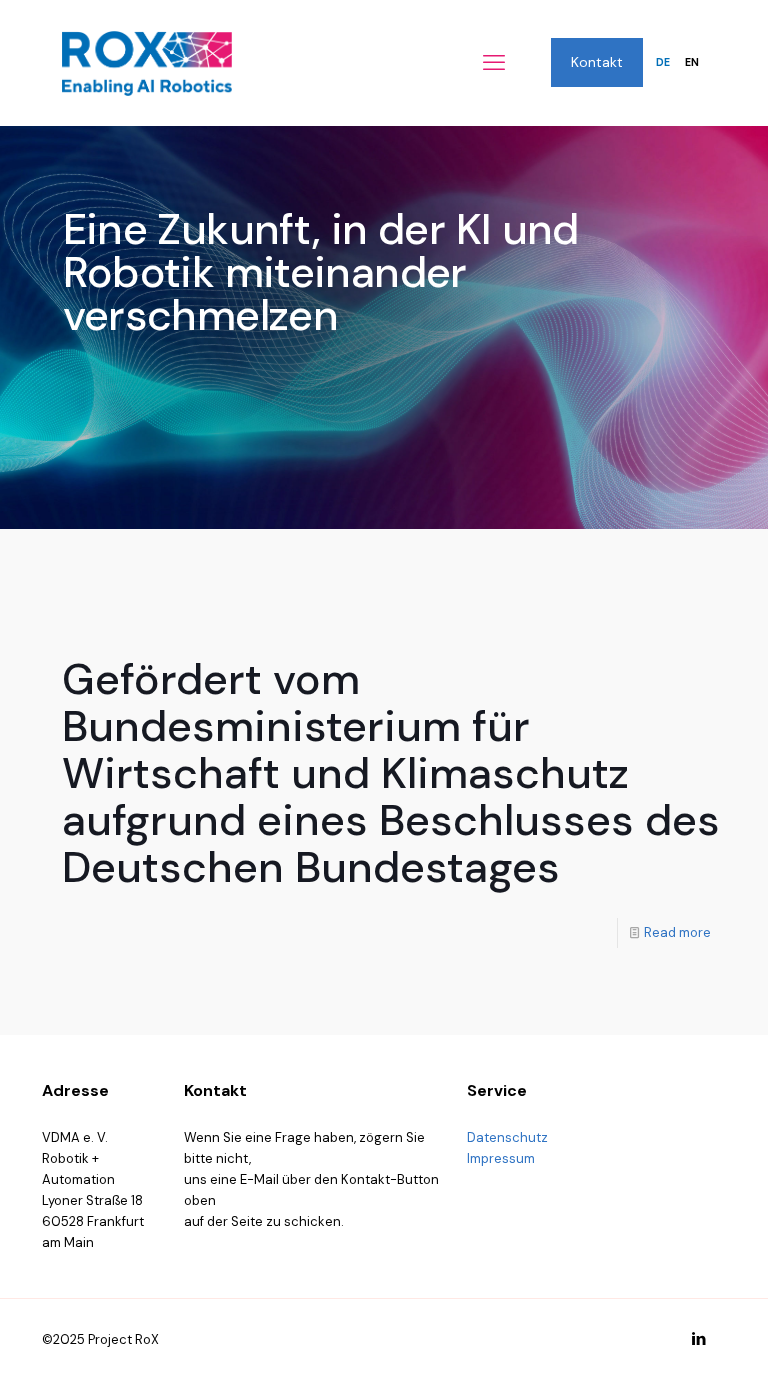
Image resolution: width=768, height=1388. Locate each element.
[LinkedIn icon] (698, 1339)
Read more (677, 932)
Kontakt (597, 62)
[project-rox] (147, 62)
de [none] (663, 62)
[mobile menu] (494, 63)
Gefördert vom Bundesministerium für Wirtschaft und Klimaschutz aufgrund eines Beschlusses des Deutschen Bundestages (391, 773)
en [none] (692, 62)
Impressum (501, 1158)
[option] (691, 63)
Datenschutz (507, 1137)
